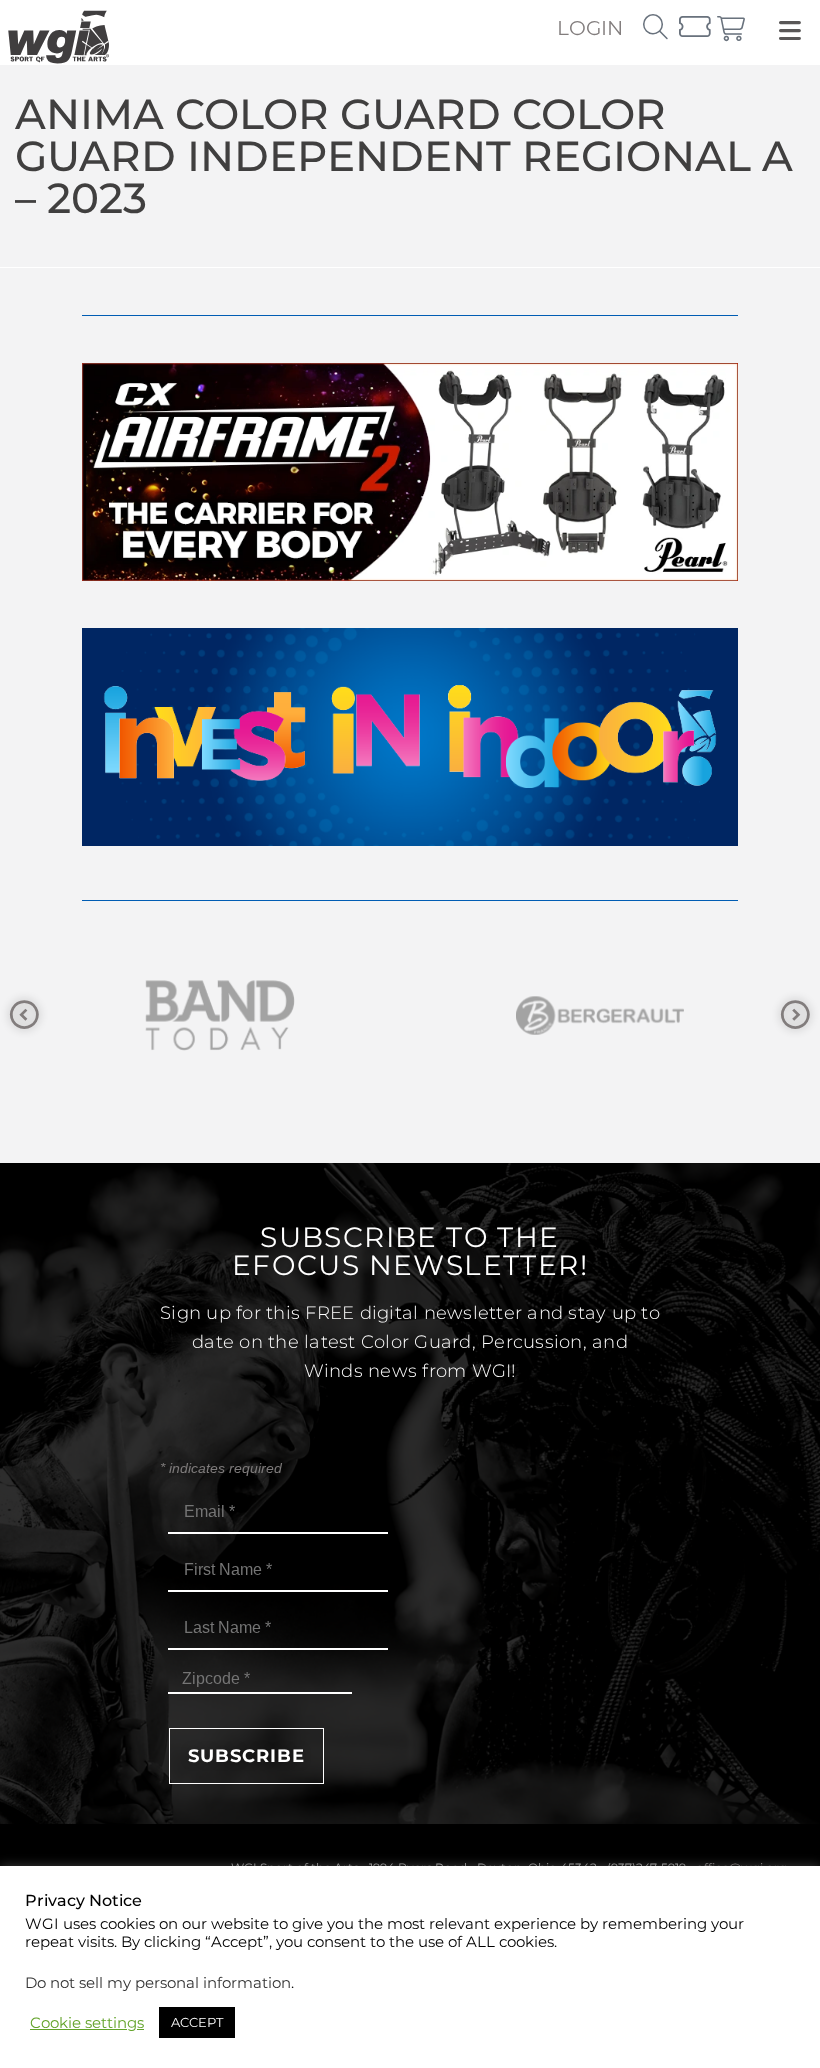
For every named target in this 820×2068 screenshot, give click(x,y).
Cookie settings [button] (87, 2023)
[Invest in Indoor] (410, 840)
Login (590, 28)
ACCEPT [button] (197, 2022)
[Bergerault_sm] (370, 1015)
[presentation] (24, 1015)
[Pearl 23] (410, 575)
